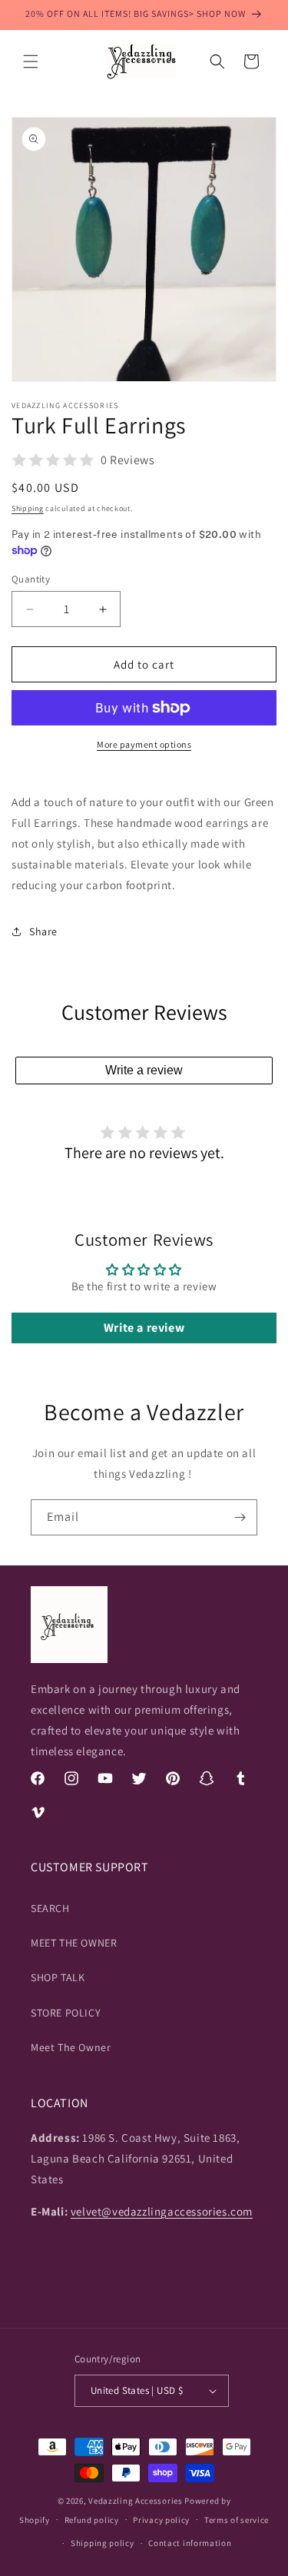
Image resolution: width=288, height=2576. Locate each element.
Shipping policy (103, 2543)
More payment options (144, 744)
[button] (31, 61)
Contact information (190, 2543)
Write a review (144, 1070)
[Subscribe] (240, 1517)
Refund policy (92, 2520)
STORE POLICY (66, 2013)
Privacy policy (161, 2520)
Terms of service (237, 2520)
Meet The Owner (71, 2047)
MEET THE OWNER (74, 1943)
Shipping (28, 508)
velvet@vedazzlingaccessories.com (162, 2211)
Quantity (31, 579)
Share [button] (43, 931)
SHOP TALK (58, 1977)
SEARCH (50, 1908)
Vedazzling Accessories (135, 2501)
